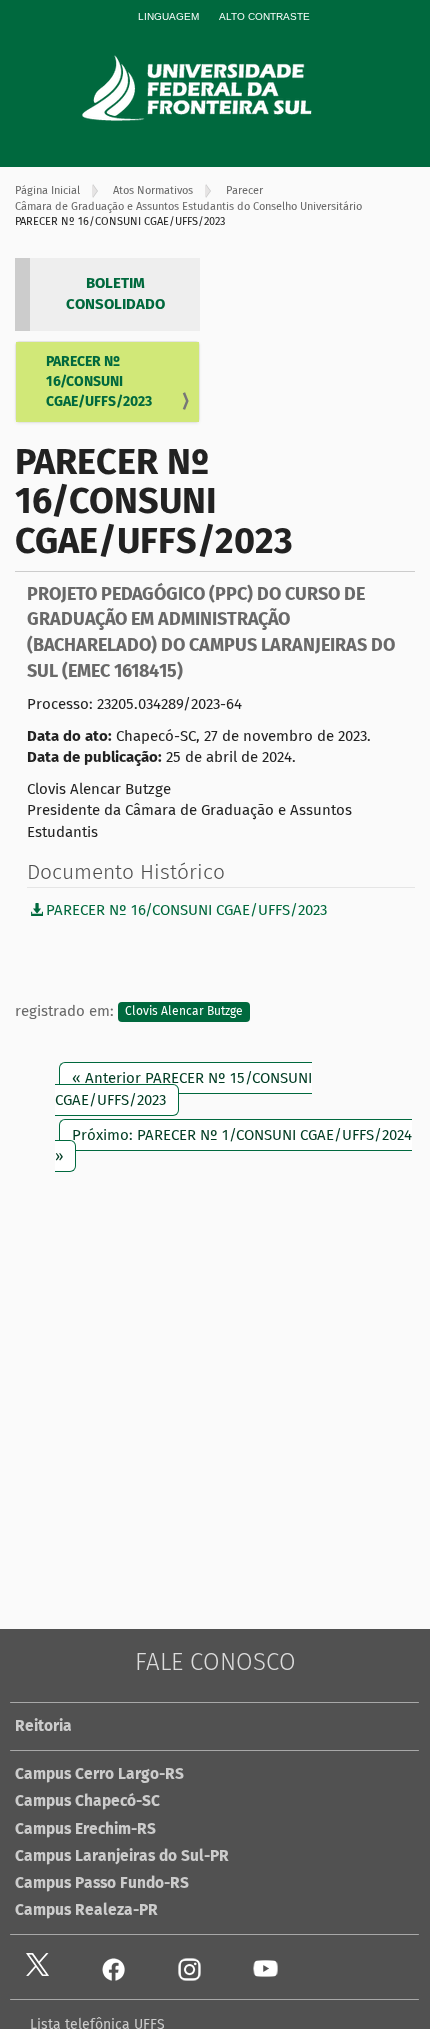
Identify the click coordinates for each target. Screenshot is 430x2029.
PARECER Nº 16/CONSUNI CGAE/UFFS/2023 (99, 381)
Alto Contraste (264, 16)
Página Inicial (47, 190)
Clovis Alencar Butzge (184, 1012)
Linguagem (168, 16)
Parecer (244, 190)
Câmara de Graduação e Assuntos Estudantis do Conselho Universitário (188, 206)
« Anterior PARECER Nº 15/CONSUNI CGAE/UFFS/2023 (183, 1088)
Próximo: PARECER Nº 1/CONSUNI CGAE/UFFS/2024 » (233, 1145)
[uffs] (225, 88)
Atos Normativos (153, 190)
